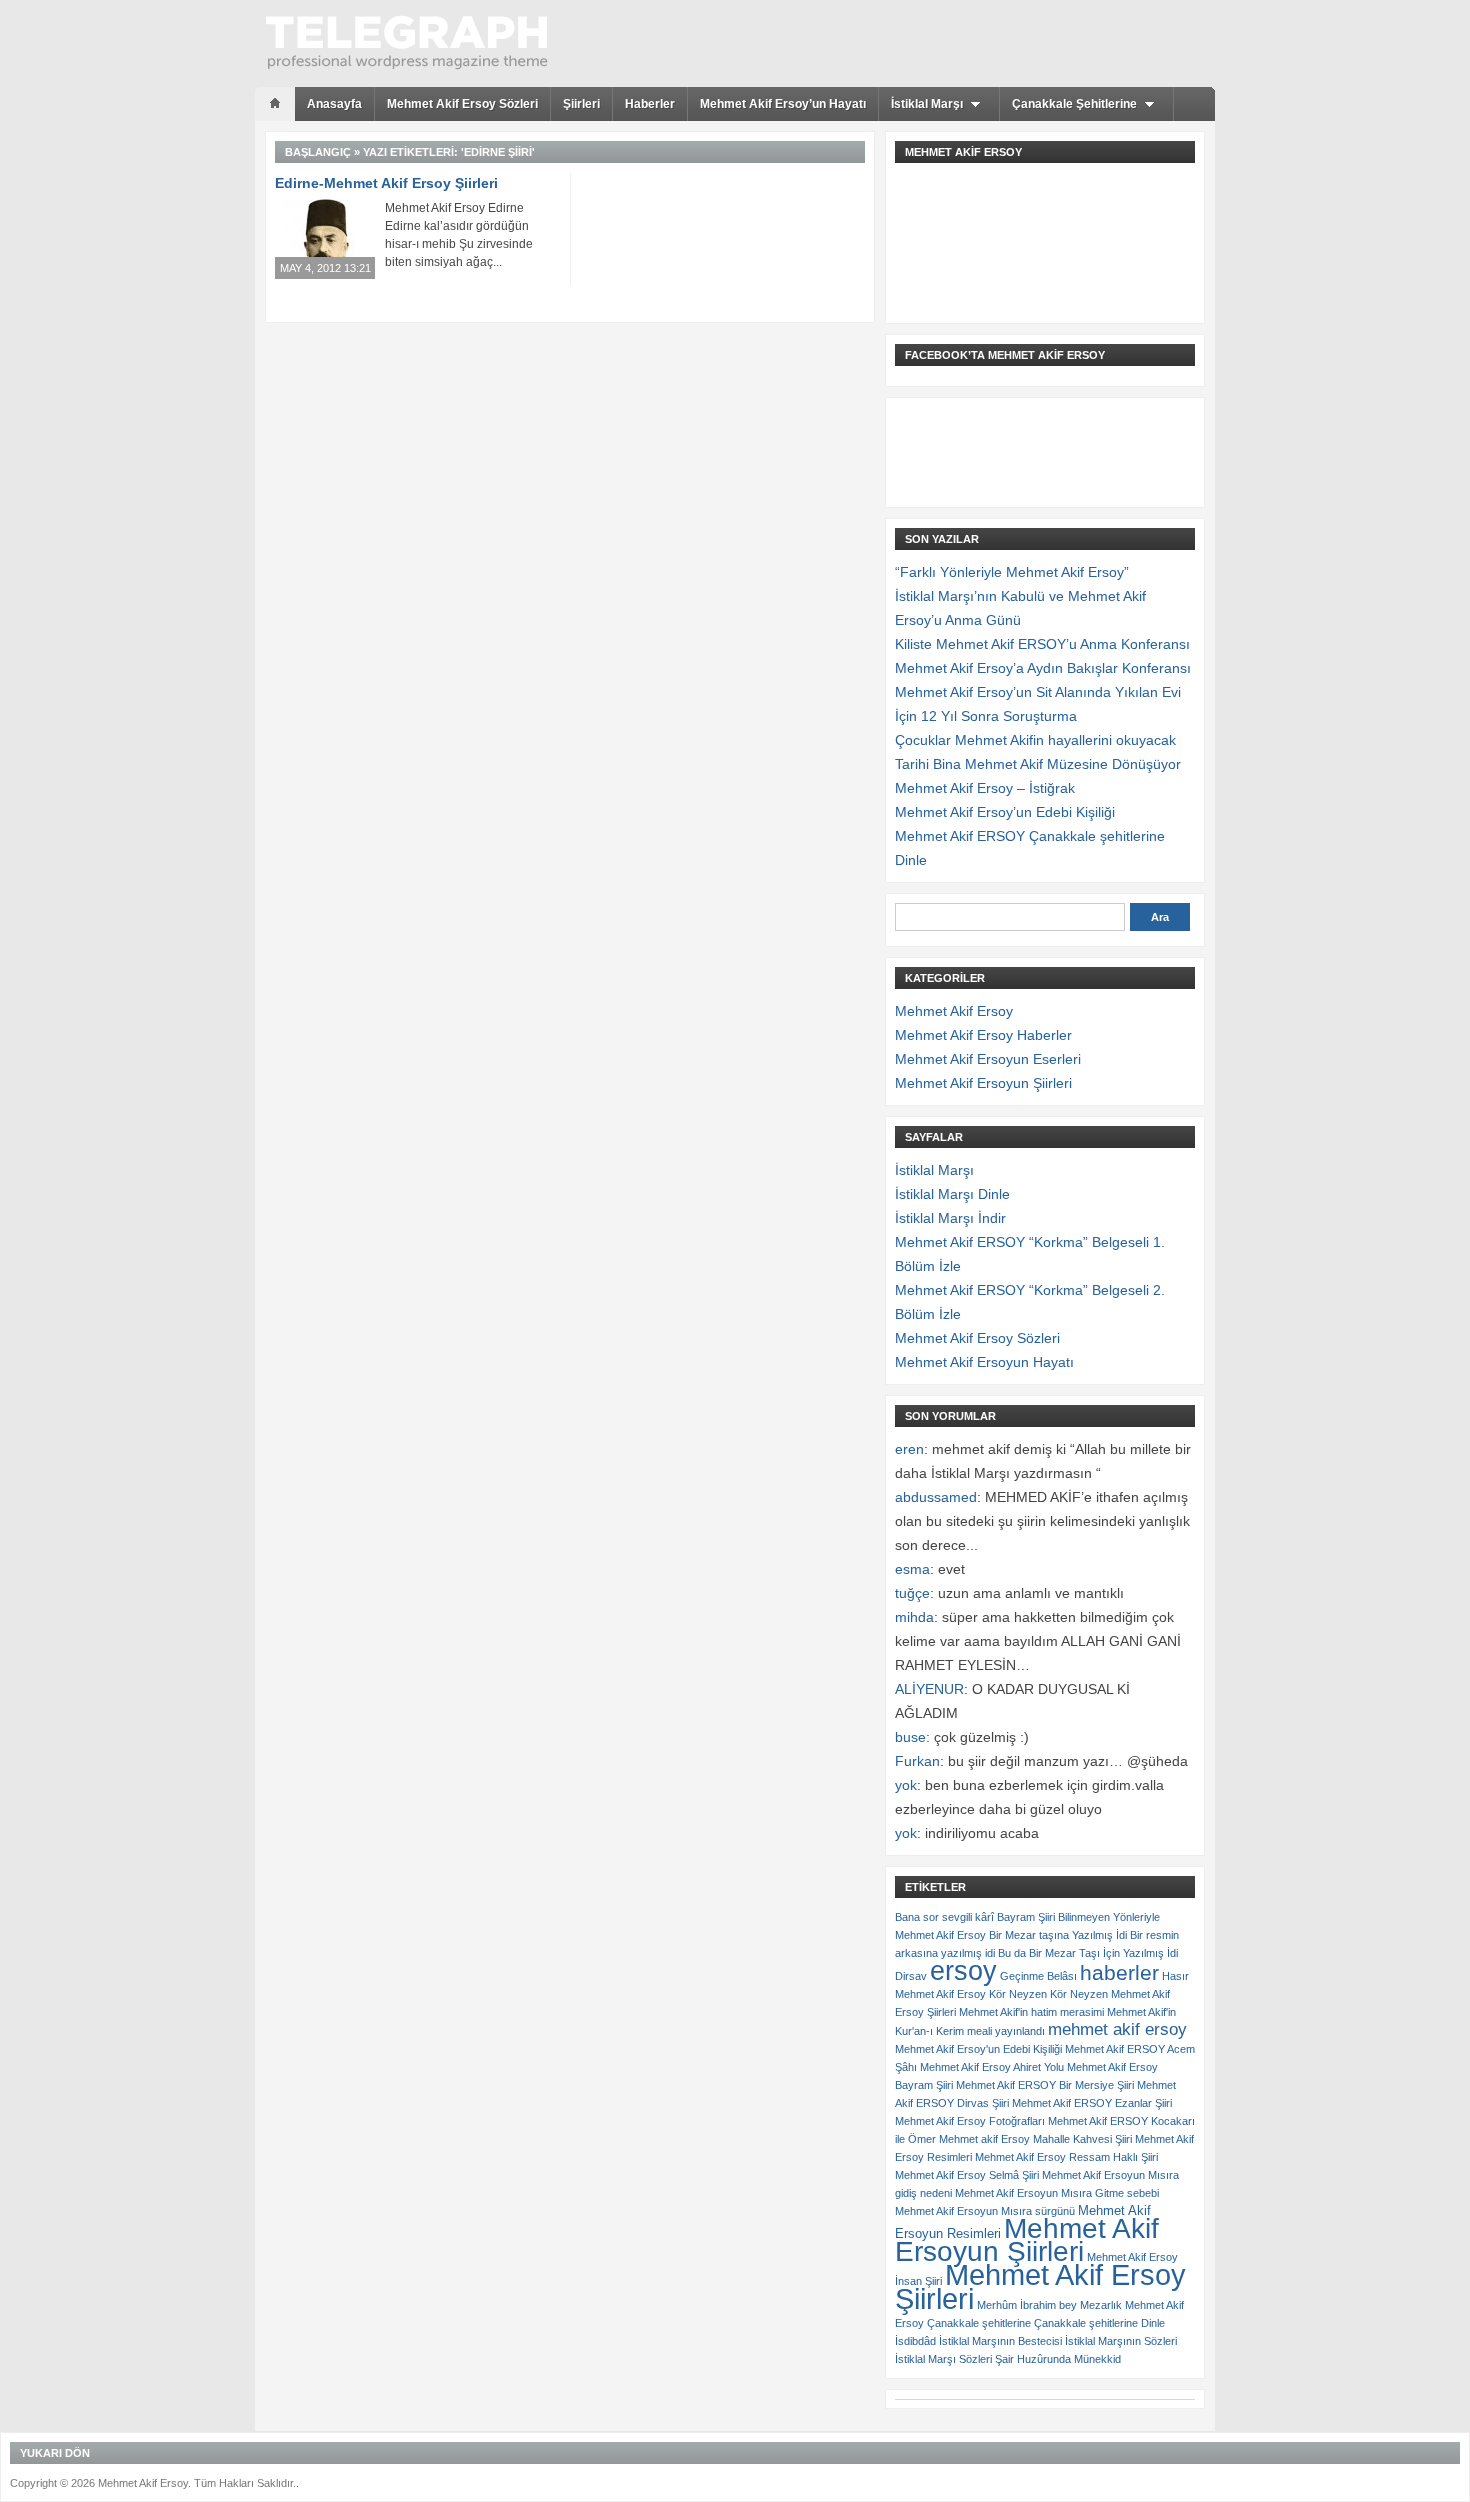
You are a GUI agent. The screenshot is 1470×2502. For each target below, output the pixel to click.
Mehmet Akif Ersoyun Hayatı (984, 1362)
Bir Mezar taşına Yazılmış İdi (1058, 1935)
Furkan (917, 1761)
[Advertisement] (995, 218)
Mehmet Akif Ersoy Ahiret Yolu (992, 2067)
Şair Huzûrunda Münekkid (1058, 2359)
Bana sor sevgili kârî (944, 1917)
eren (909, 1449)
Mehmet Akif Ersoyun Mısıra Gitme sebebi (1057, 2193)
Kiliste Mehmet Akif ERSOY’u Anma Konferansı (1042, 644)
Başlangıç (318, 152)
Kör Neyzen (1018, 1994)
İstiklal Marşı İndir (950, 1218)
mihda (914, 1617)
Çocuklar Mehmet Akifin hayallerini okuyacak (1035, 740)
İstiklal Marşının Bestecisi (1000, 2341)
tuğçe (912, 1593)
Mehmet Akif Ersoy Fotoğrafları (970, 2121)
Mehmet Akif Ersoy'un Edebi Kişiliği (978, 2049)
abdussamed (936, 1497)
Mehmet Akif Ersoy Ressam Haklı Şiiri (1066, 2157)
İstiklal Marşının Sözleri (1121, 2341)
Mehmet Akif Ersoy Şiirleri (1040, 2286)
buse (910, 1737)
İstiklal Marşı (927, 104)
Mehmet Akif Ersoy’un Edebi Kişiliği (1005, 812)
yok (906, 1785)
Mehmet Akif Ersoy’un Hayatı (783, 104)
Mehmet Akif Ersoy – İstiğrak (985, 788)
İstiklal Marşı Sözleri (943, 2359)
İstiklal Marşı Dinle (952, 1194)
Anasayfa (334, 104)
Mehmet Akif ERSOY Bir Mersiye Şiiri (1045, 2085)
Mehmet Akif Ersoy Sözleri (462, 104)
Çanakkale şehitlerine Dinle (1099, 2323)
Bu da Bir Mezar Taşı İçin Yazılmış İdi (1088, 1953)
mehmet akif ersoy (1117, 2029)
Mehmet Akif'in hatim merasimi (1031, 2012)
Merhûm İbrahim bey (1027, 2305)
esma (912, 1569)
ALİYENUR (929, 1689)
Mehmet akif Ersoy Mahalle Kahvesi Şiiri (1035, 2139)
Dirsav (911, 1976)
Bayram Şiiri (1026, 1917)
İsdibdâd (915, 2341)
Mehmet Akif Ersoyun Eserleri (988, 1059)
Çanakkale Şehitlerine (1074, 104)
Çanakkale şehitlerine (979, 2323)
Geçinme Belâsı (1038, 1976)
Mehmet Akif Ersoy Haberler (983, 1035)
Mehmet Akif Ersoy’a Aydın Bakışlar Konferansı (1043, 668)
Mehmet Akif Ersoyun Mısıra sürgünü (985, 2211)
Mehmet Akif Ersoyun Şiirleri (983, 1083)
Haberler (650, 104)
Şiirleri (581, 104)
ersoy (963, 1971)
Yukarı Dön (55, 2453)
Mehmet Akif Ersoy (954, 1011)
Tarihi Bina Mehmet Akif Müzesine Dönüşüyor (1038, 764)
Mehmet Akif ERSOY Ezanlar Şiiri (1092, 2103)
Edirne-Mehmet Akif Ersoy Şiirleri (386, 183)
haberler (1119, 1972)
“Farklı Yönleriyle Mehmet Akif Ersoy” (1012, 572)
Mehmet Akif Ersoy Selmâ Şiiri (967, 2175)
